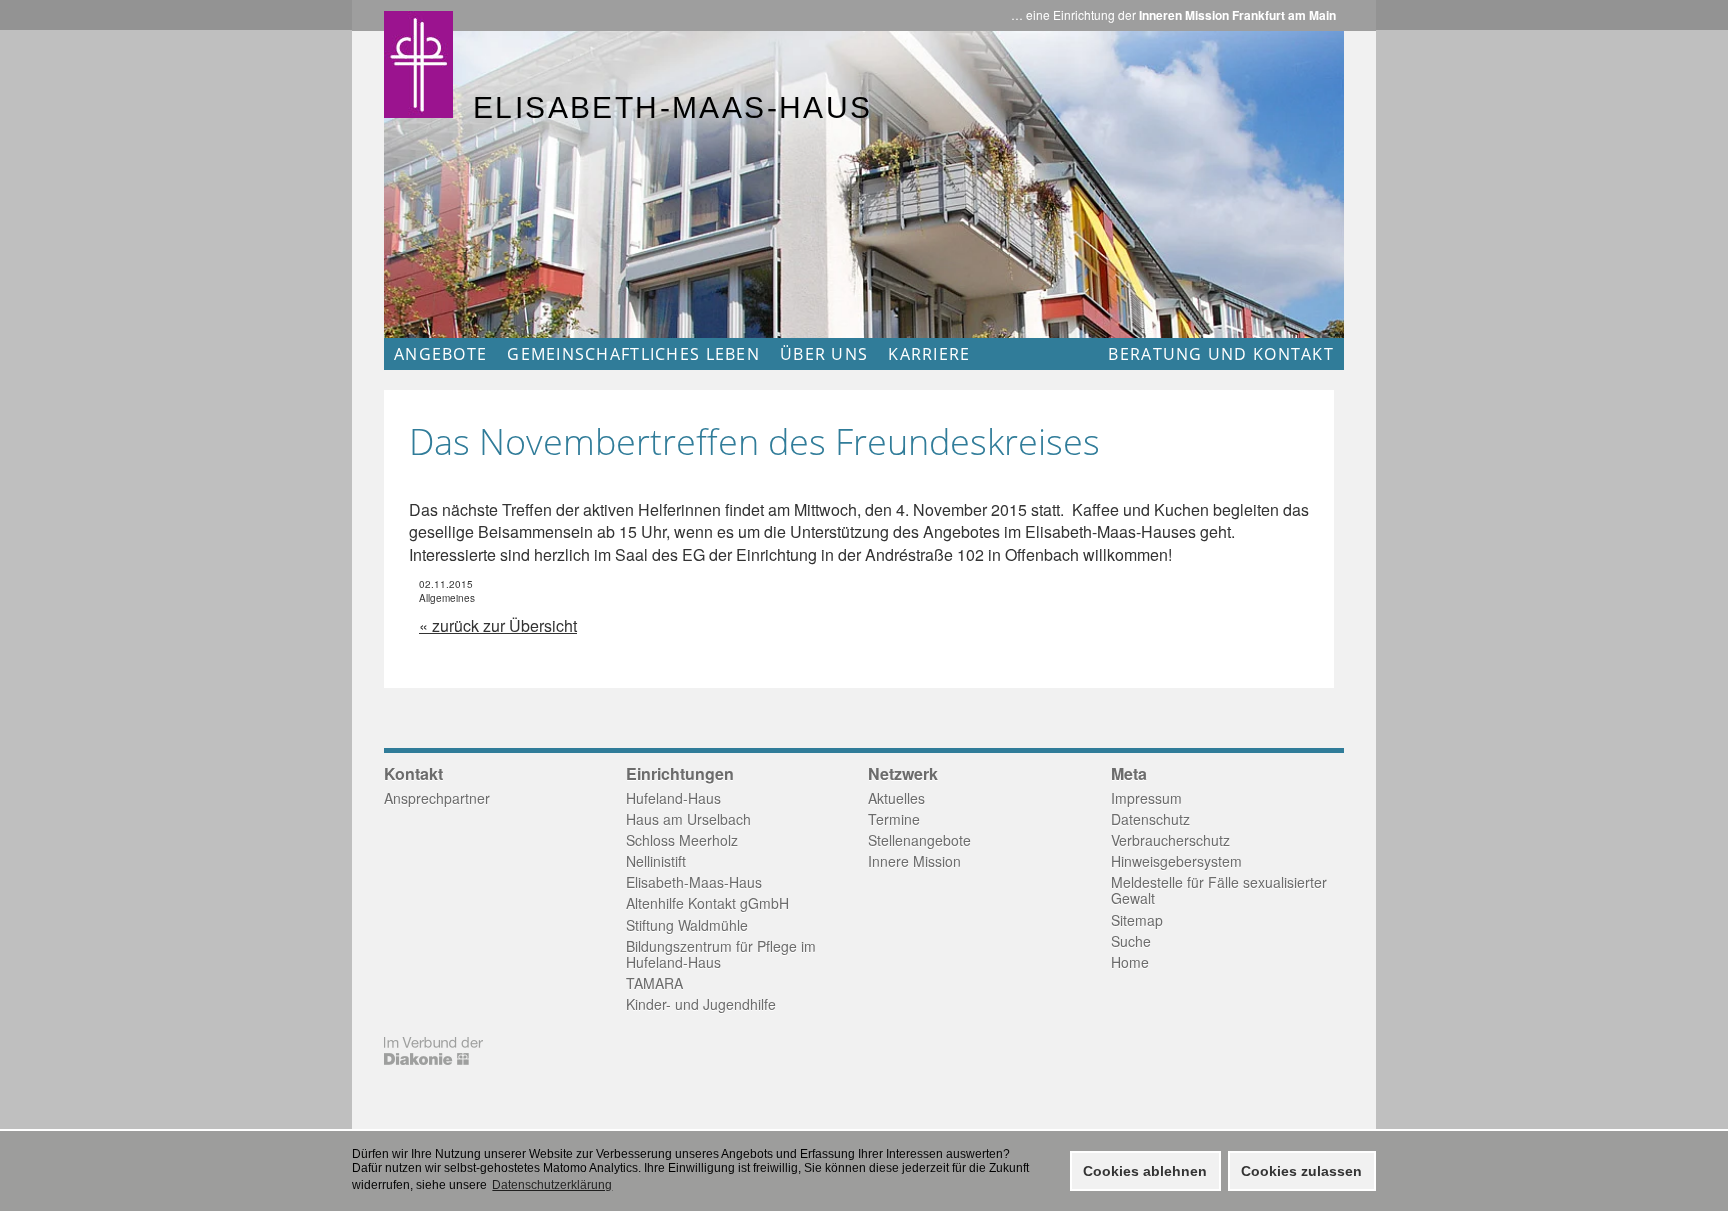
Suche (1131, 941)
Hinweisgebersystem (1176, 861)
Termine (894, 819)
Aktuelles (896, 798)
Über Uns (824, 354)
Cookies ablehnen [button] (1145, 1171)
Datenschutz (1150, 819)
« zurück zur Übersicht (498, 625)
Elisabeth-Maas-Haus (694, 882)
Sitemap (1137, 920)
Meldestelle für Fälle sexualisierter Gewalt (1219, 890)
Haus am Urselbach (688, 819)
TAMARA (654, 983)
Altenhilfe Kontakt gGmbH (707, 903)
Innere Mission (914, 861)
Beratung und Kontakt (1221, 354)
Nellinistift (656, 861)
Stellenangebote (919, 840)
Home (1130, 962)
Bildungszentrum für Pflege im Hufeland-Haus (721, 954)
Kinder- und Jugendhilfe (701, 1004)
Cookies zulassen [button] (1301, 1171)
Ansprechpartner (437, 798)
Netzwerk (903, 774)
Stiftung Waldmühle (687, 925)
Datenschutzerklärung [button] (552, 1185)
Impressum (1146, 798)
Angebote (440, 354)
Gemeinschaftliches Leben (633, 354)
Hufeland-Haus (673, 798)
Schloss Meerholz (682, 840)
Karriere (929, 354)
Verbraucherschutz (1170, 840)
